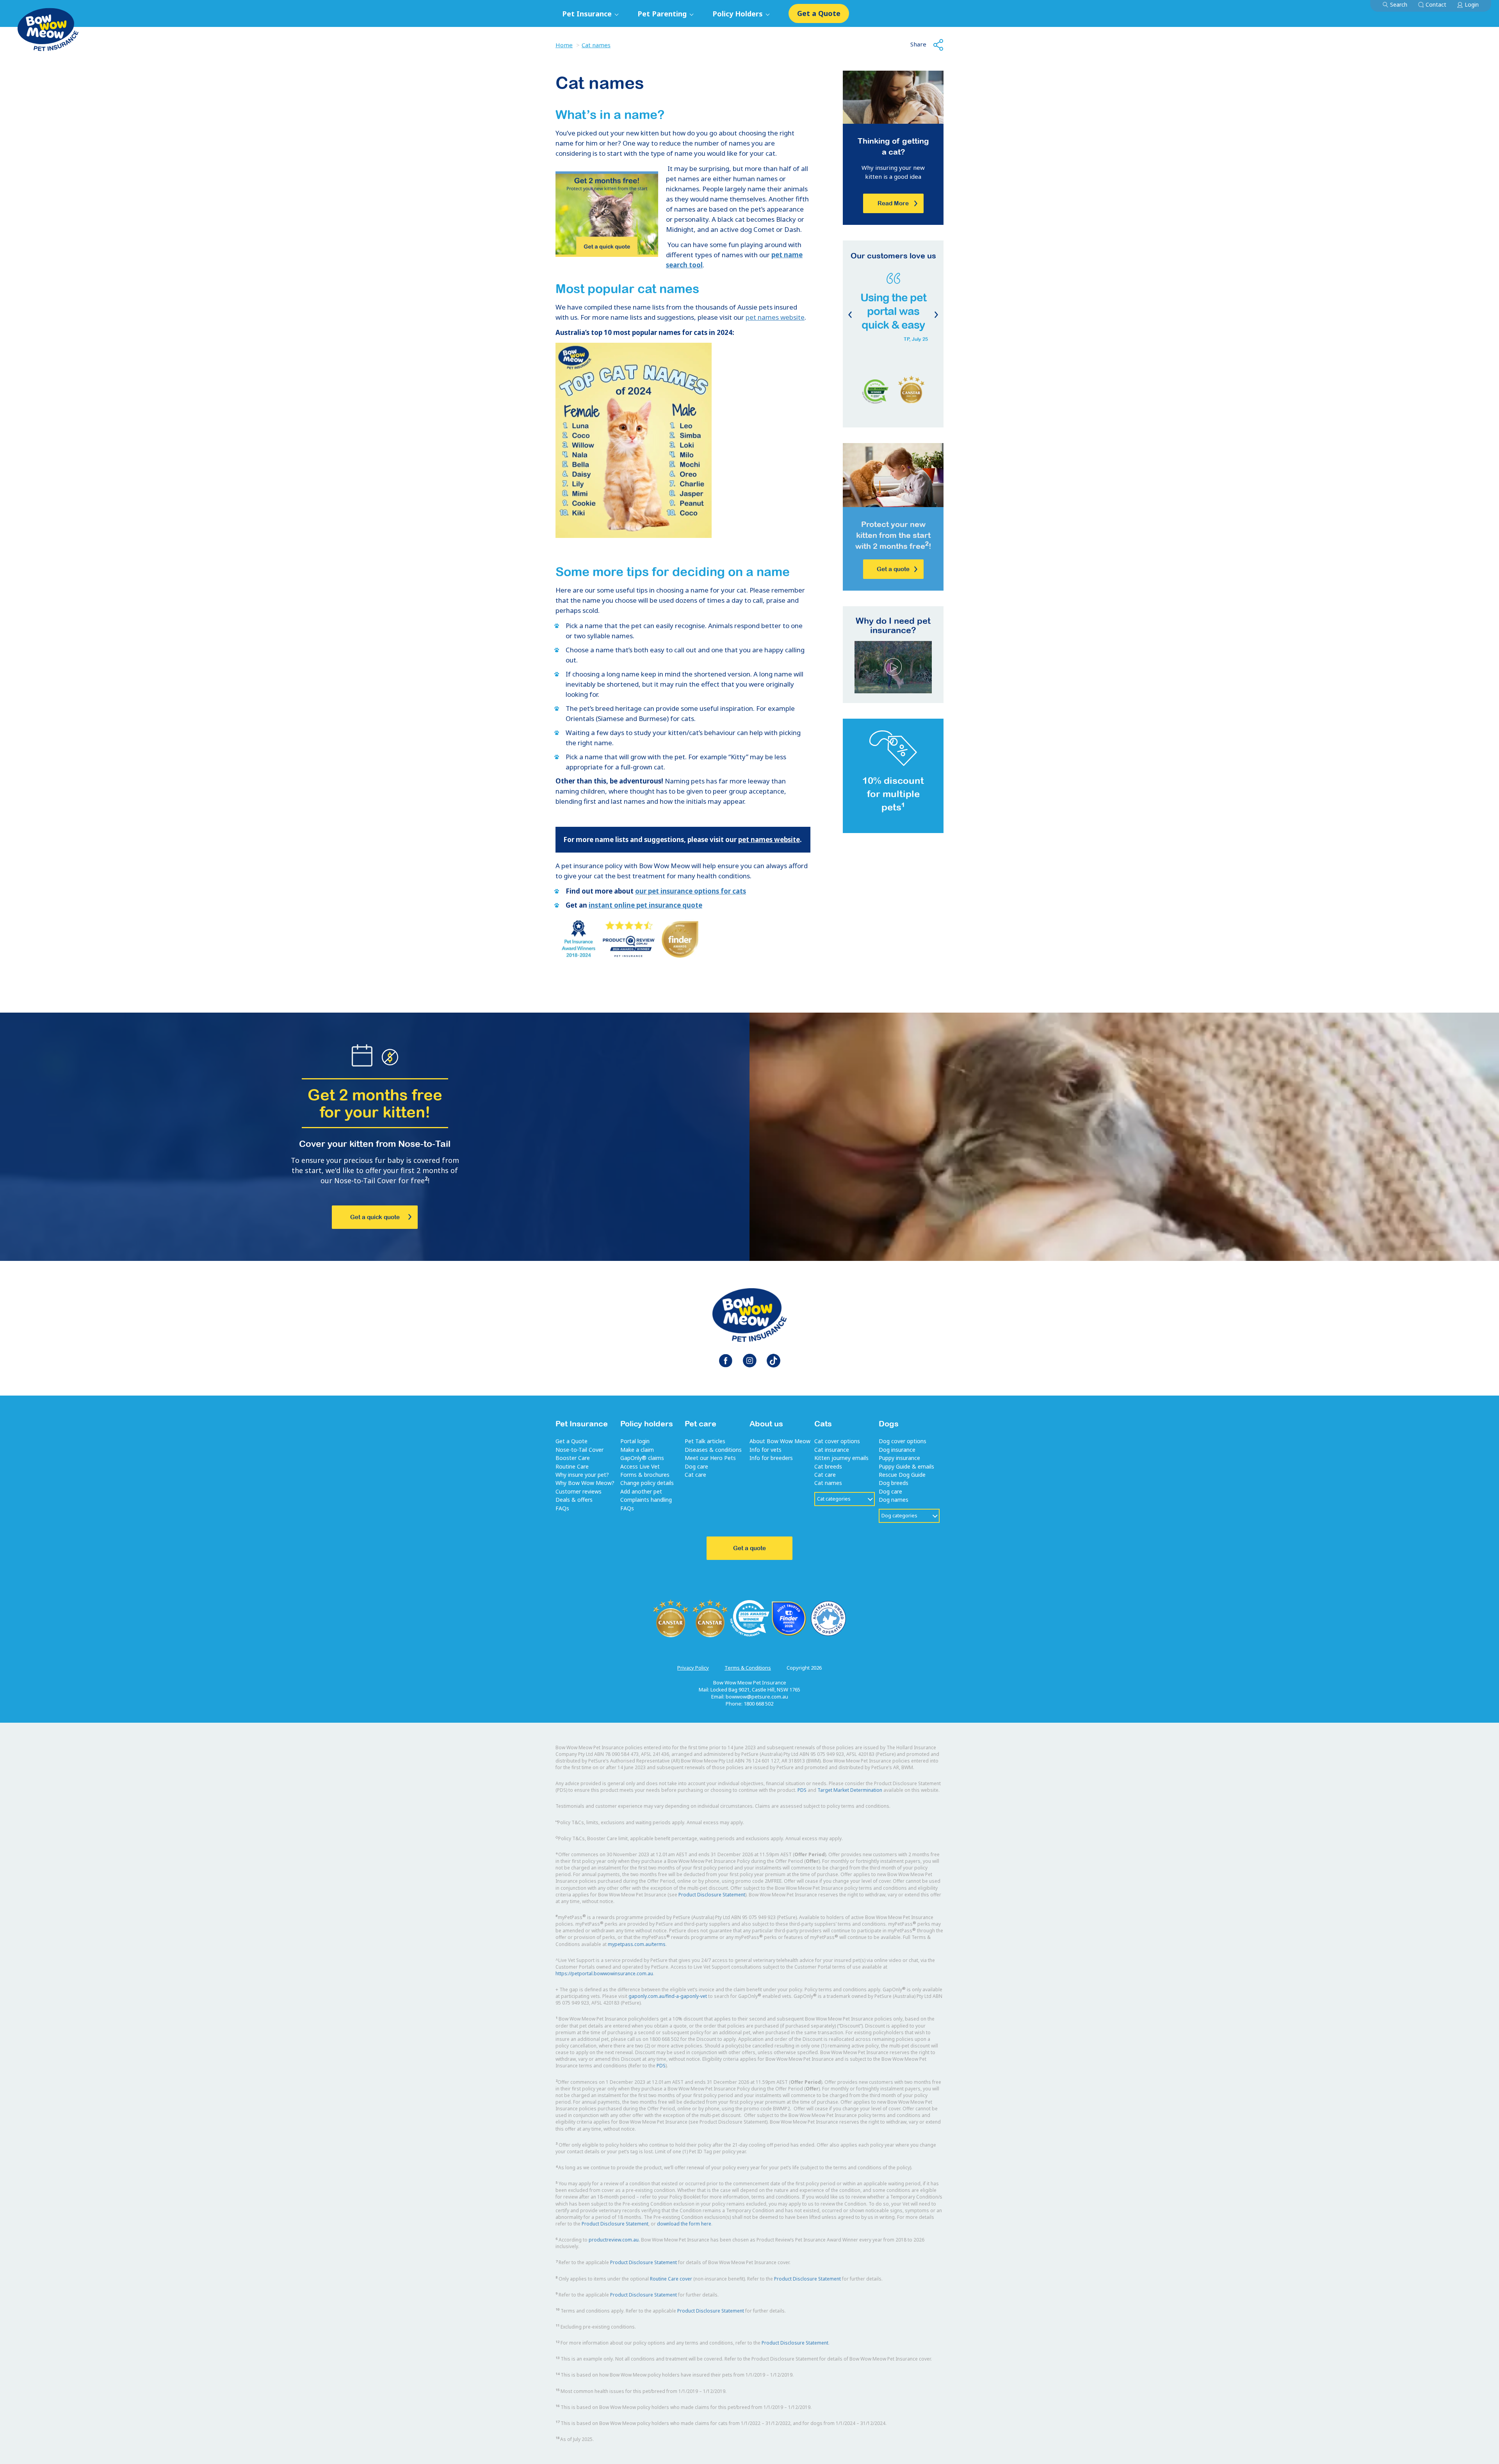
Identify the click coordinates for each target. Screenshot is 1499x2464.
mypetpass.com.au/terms (637, 1944)
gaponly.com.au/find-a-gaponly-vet (668, 1996)
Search (1399, 4)
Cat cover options (837, 1441)
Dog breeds (894, 1483)
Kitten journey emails (841, 1458)
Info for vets (766, 1450)
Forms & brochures (645, 1475)
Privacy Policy (693, 1668)
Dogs (889, 1423)
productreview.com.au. (614, 2240)
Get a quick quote (375, 1217)
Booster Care (573, 1458)
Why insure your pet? (582, 1475)
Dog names (894, 1500)
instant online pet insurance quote (645, 905)
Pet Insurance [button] (588, 14)
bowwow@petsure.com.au (757, 1697)
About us (766, 1423)
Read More (893, 203)
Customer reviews (579, 1491)
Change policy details (647, 1483)
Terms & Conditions (748, 1668)
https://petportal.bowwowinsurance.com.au (604, 1974)
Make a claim (637, 1450)
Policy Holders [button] (739, 14)
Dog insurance (897, 1450)
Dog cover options (903, 1441)
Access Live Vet (640, 1466)
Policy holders (647, 1423)
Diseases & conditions (713, 1450)
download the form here (684, 2224)
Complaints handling (646, 1500)
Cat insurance (832, 1450)
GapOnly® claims (642, 1458)
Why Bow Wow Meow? (585, 1483)
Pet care (701, 1423)
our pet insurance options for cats (691, 891)
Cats (823, 1423)
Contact (1436, 4)
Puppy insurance (899, 1458)
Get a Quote (819, 13)
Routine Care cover (671, 2279)
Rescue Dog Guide (902, 1475)
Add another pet (641, 1491)
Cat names (596, 45)
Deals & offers (574, 1500)
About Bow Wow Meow (780, 1441)
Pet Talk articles (705, 1441)
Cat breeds (828, 1466)
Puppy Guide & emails (906, 1466)
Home (564, 45)
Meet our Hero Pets (710, 1458)
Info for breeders (771, 1458)
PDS (802, 1790)
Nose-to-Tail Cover (579, 1450)
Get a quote (893, 569)
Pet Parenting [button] (663, 14)
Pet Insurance (582, 1423)
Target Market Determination (850, 1790)
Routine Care (572, 1466)
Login (1472, 4)
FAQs (562, 1508)
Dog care (696, 1466)
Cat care (695, 1475)
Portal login (635, 1441)
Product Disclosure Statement (712, 1895)
